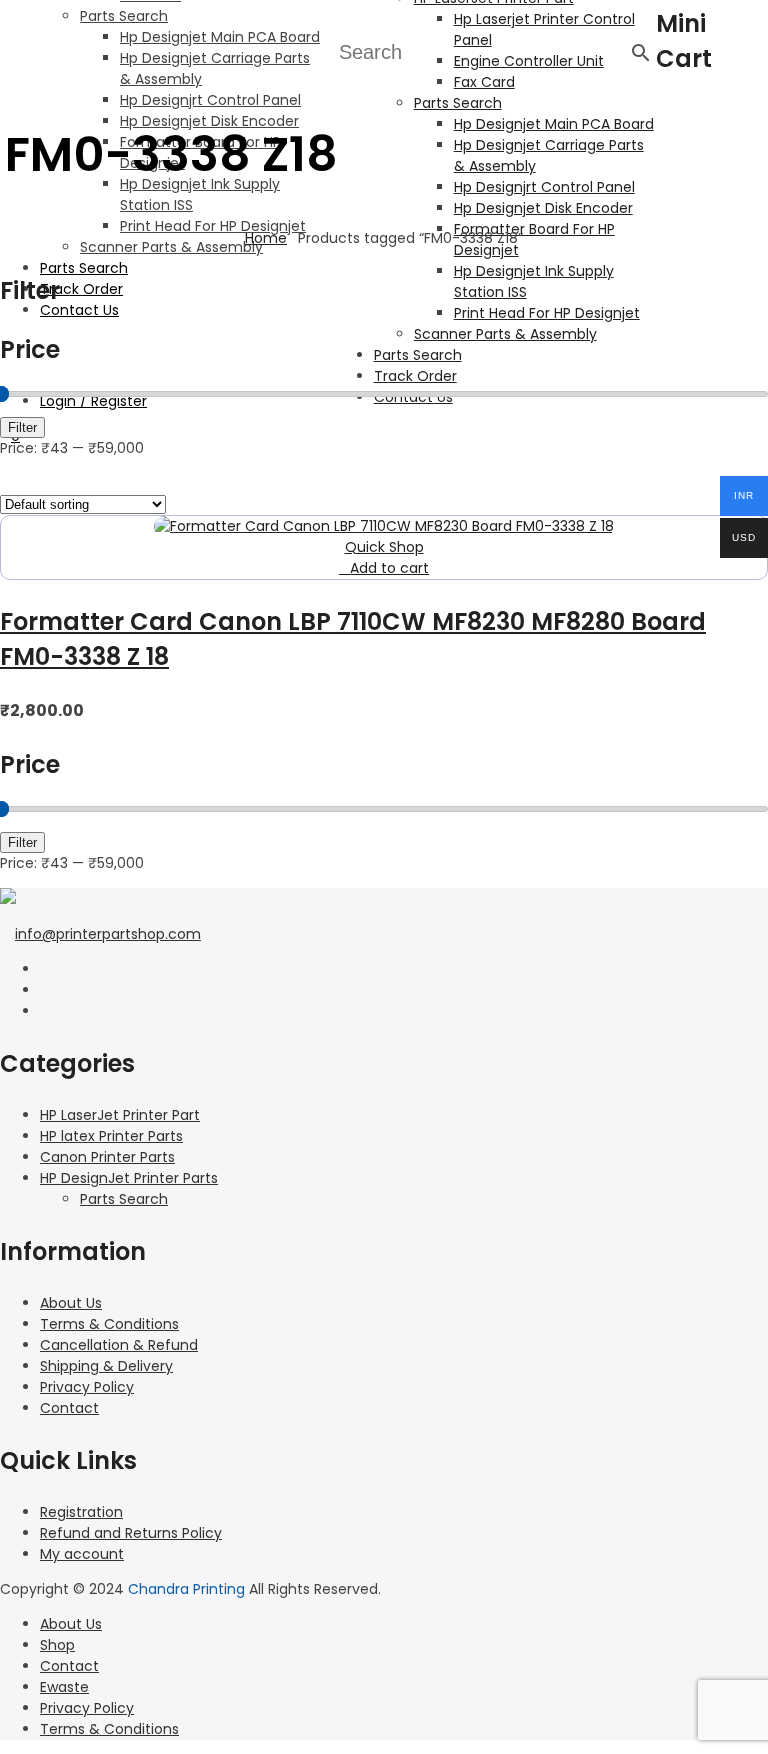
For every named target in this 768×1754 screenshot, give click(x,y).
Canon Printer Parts (107, 1157)
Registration (81, 1512)
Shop (57, 1645)
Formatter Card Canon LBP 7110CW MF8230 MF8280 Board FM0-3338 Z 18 (353, 639)
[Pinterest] (45, 1011)
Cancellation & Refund (119, 1345)
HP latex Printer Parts (111, 1136)
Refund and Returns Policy (131, 1533)
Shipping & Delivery (106, 1366)
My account (82, 1554)
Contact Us (79, 310)
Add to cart (389, 568)
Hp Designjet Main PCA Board (220, 37)
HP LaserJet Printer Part (120, 1115)
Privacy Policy (87, 1387)
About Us (71, 1303)
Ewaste (64, 1687)
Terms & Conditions (109, 1324)
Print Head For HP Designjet (213, 226)
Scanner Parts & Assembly (171, 247)
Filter (22, 427)
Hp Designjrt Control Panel (210, 100)
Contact (69, 1408)
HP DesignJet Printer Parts (129, 1178)
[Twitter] (45, 990)
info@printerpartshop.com (108, 934)
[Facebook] (45, 969)
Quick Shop (384, 547)
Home (266, 238)
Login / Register (93, 401)
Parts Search (124, 16)
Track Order (81, 289)
